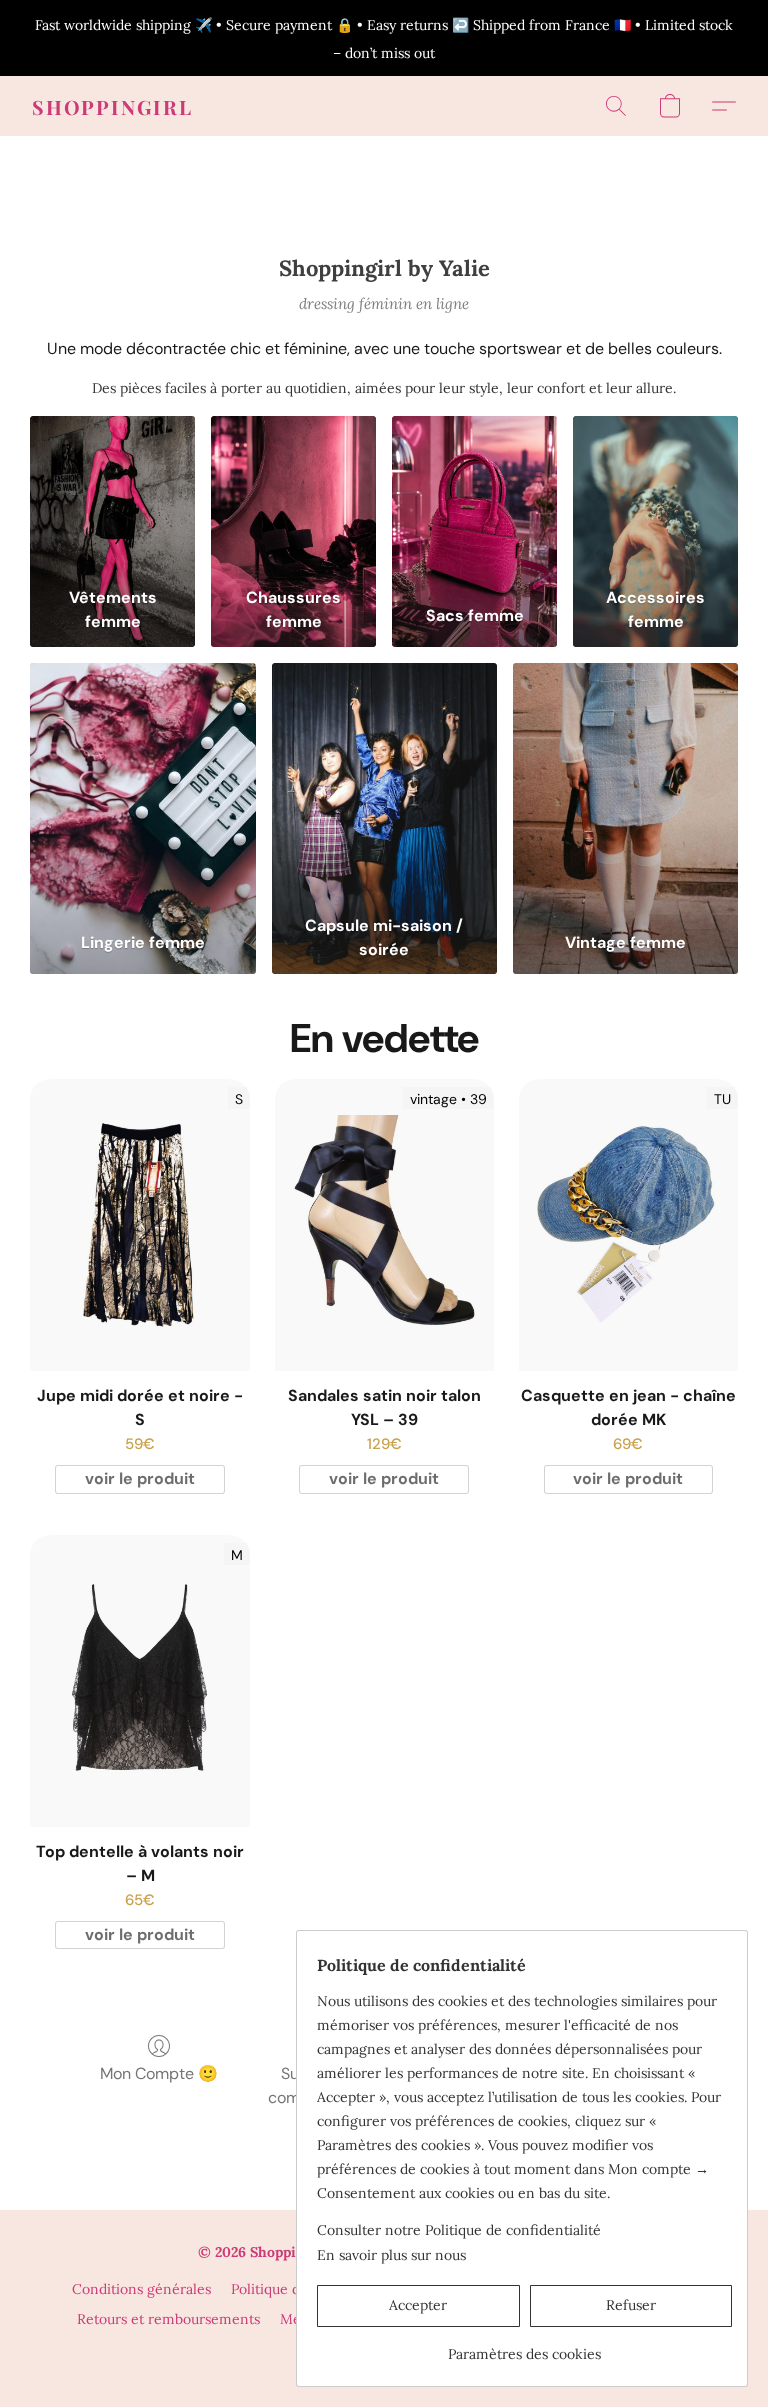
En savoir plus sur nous (391, 2255)
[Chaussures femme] (293, 497)
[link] (524, 2346)
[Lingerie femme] (142, 784)
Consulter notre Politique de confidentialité (459, 2230)
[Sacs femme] (474, 497)
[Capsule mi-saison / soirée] (384, 784)
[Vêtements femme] (112, 497)
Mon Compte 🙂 (159, 2073)
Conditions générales (141, 2289)
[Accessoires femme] (655, 497)
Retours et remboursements (168, 2319)
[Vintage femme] (625, 784)
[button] (112, 106)
